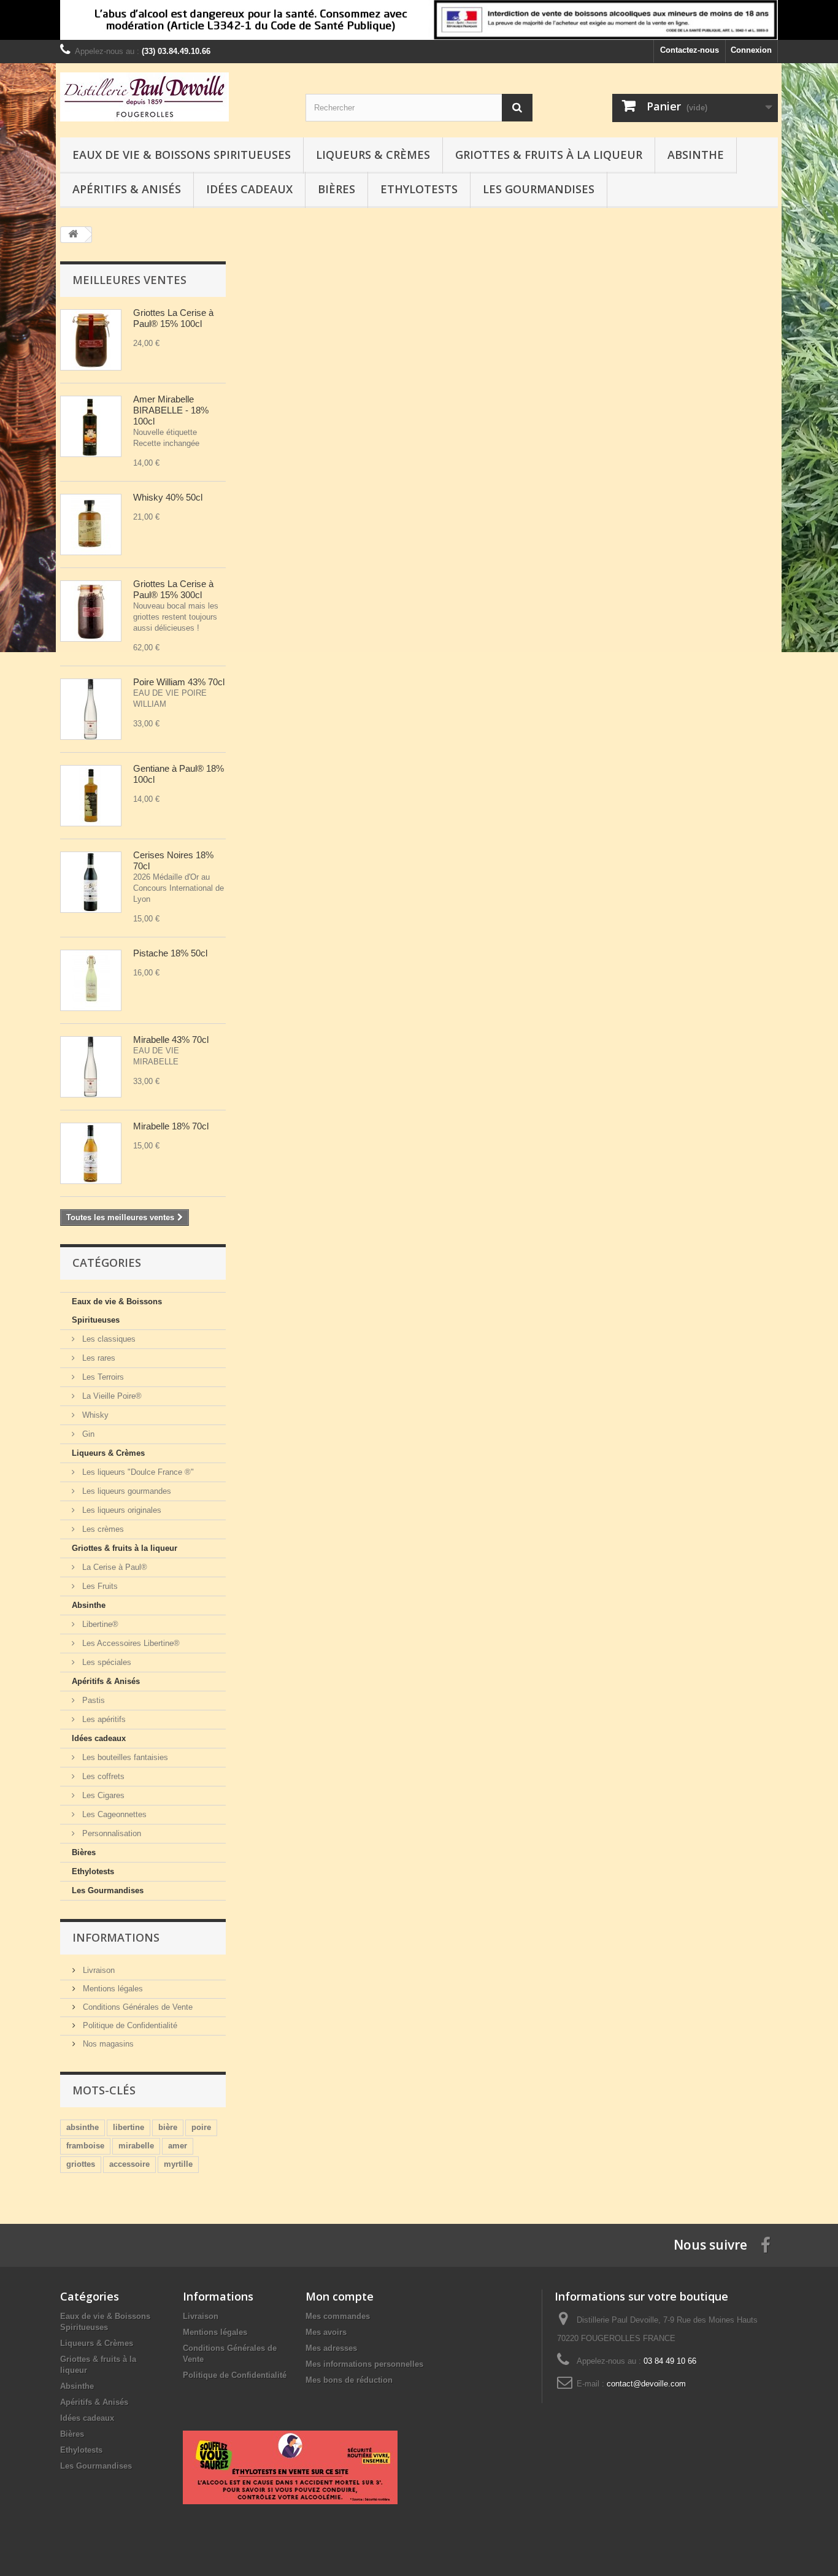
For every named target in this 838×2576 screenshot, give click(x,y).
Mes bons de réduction (349, 2380)
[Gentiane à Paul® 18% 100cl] (91, 796)
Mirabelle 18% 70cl (171, 1126)
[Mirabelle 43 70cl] (91, 1067)
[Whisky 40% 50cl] (91, 525)
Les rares (98, 1358)
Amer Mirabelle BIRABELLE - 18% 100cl (171, 410)
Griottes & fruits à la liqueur (549, 155)
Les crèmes (102, 1529)
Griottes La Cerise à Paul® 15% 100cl (175, 318)
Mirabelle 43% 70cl (171, 1040)
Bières (336, 189)
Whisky (94, 1415)
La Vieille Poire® (111, 1396)
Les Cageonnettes (113, 1814)
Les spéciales (106, 1662)
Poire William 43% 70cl (179, 682)
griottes (81, 2164)
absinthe (83, 2127)
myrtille (178, 2164)
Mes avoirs (326, 2332)
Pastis (92, 1700)
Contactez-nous (690, 50)
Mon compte (340, 2296)
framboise (85, 2146)
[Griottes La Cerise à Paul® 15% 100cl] (91, 340)
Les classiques (108, 1339)
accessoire (129, 2164)
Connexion (751, 50)
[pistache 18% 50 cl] (91, 980)
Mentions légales (112, 1989)
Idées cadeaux (249, 189)
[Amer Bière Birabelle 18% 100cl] (91, 426)
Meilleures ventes (129, 280)
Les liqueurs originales (121, 1510)
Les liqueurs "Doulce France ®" (137, 1472)
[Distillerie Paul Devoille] (174, 97)
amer (178, 2146)
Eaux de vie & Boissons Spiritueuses (182, 155)
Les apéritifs (103, 1719)
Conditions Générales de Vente (136, 2007)
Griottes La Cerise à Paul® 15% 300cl (175, 589)
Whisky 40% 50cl (168, 497)
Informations (116, 1937)
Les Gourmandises (539, 189)
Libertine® (99, 1624)
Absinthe (696, 155)
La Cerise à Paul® (113, 1567)
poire (201, 2127)
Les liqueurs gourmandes (125, 1491)
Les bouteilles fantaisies (124, 1757)
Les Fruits (99, 1586)
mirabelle (136, 2146)
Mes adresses (331, 2348)
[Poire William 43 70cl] (91, 709)
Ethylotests (419, 189)
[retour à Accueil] (73, 235)
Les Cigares (102, 1795)
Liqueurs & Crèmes (373, 155)
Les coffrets (102, 1776)
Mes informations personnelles (364, 2364)
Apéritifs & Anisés (127, 189)
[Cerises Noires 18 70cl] (91, 882)
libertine (129, 2127)
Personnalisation (110, 1833)
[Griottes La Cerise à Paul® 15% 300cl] (91, 611)
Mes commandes (338, 2316)
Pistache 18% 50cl (170, 953)
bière (168, 2127)
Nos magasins (107, 2044)
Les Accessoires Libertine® (130, 1643)
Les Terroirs (102, 1377)
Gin (87, 1434)
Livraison (98, 1970)
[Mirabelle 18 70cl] (91, 1153)
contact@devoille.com (646, 2384)
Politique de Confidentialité (129, 2025)
